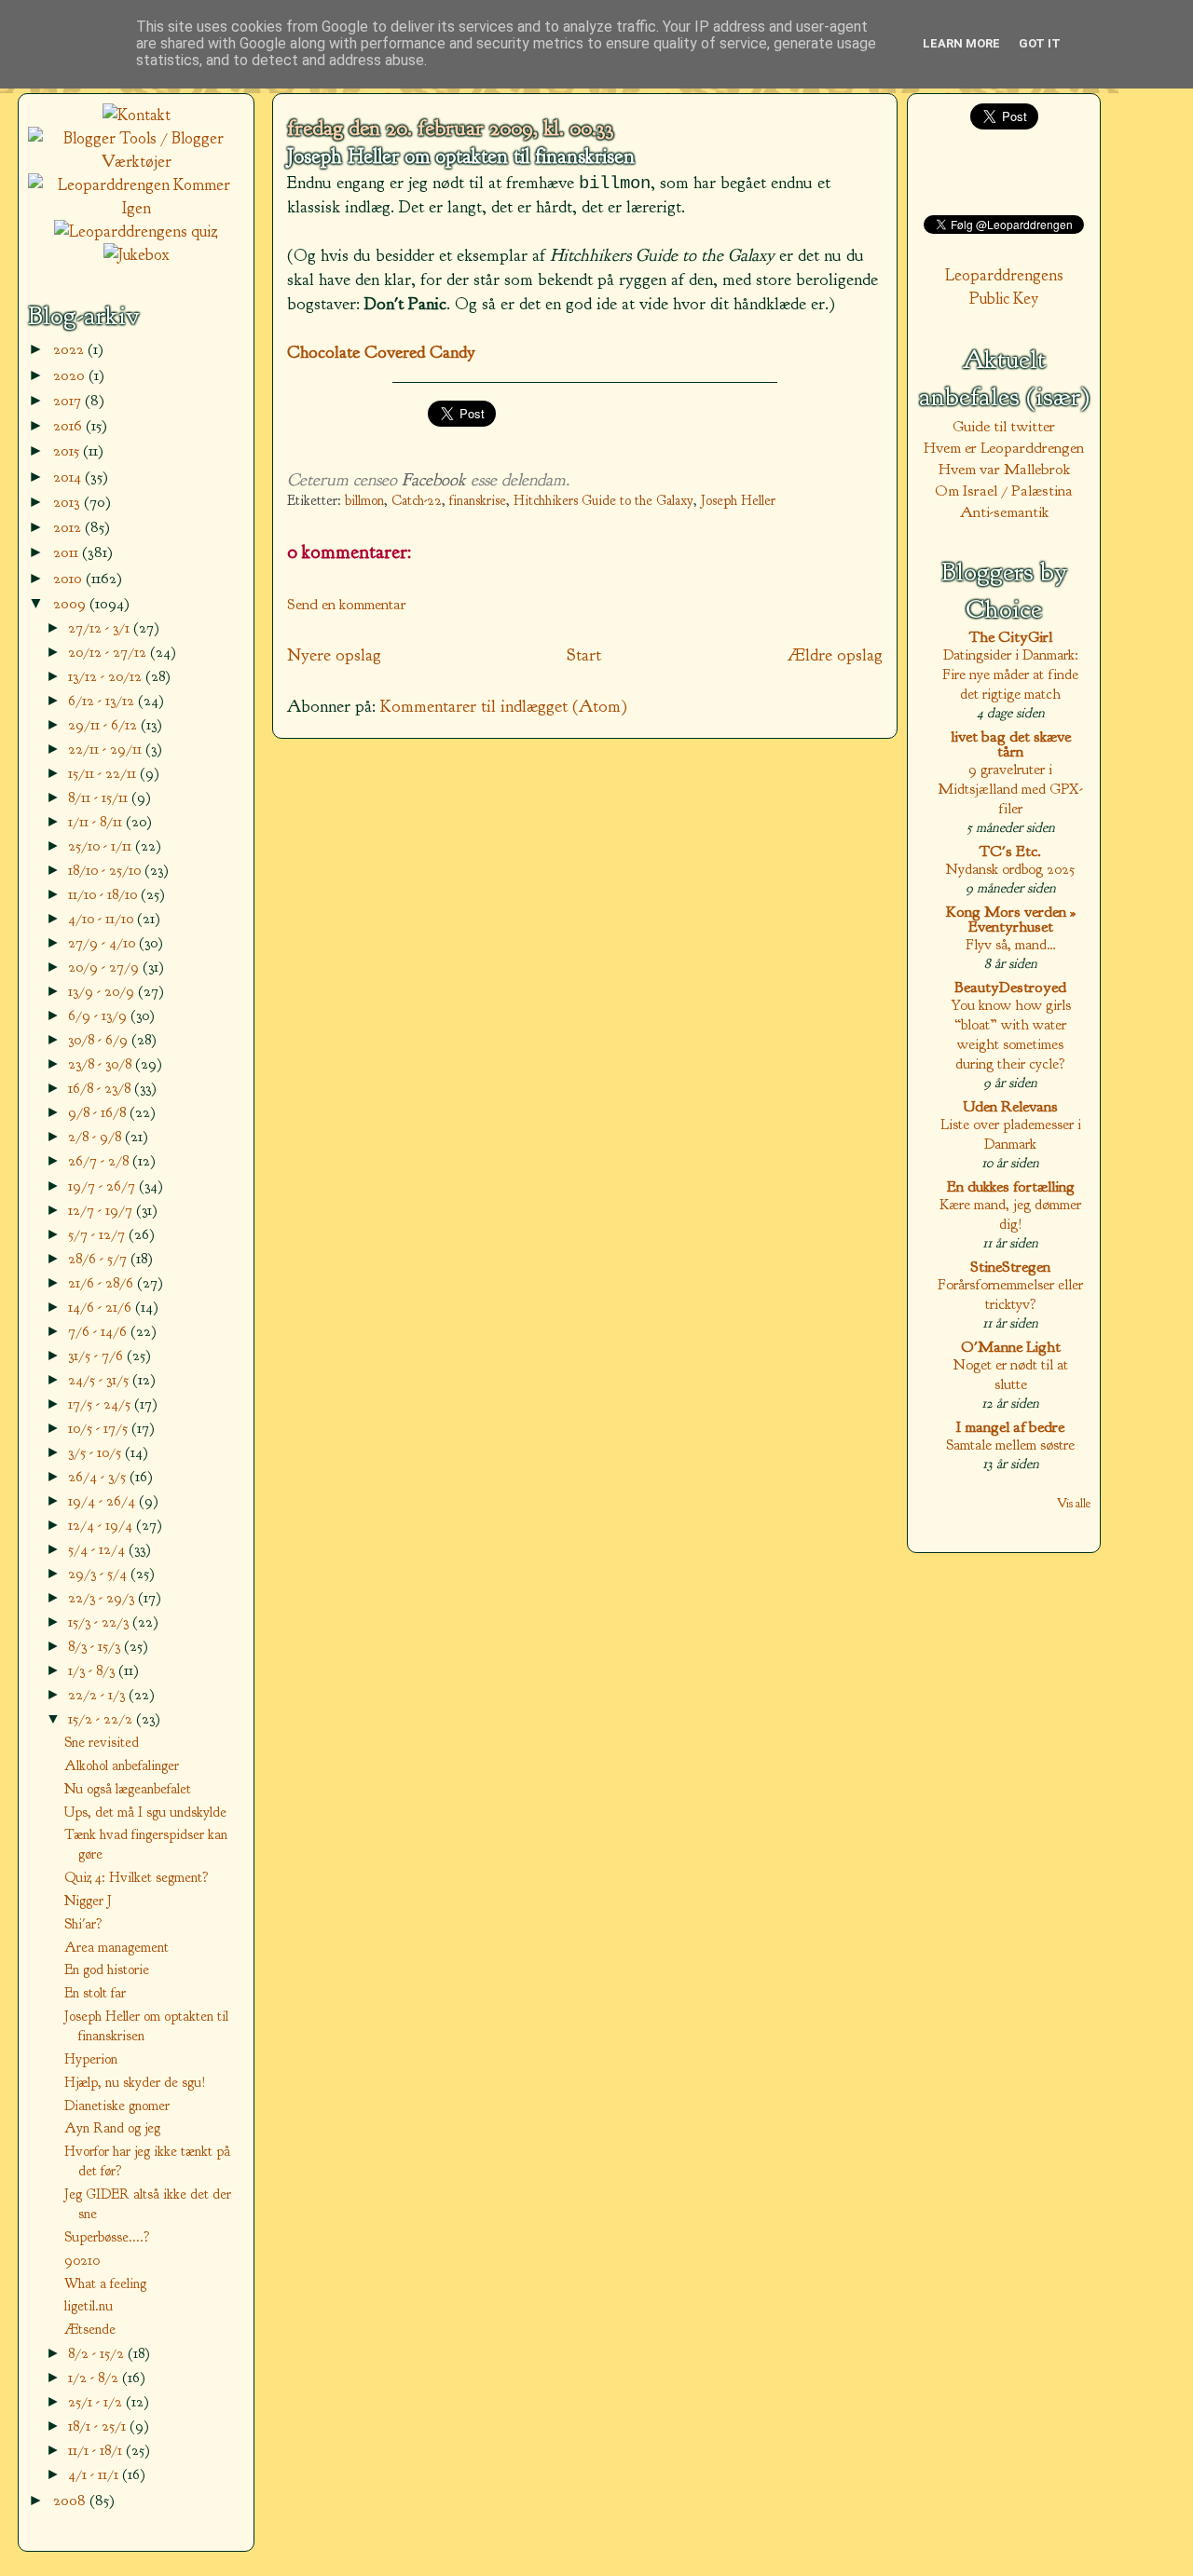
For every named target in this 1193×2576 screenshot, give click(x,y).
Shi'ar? (83, 1924)
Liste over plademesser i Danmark (1011, 1134)
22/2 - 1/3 (98, 1694)
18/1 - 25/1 (99, 2426)
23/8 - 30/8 (102, 1063)
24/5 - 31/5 (100, 1379)
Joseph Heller (738, 501)
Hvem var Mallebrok (1004, 469)
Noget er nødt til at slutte (1011, 1374)
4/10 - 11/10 (103, 918)
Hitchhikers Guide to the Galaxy (603, 501)
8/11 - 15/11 (100, 797)
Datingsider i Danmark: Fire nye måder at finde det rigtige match (1010, 674)
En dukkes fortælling (1011, 1186)
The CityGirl (1011, 637)
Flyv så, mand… (1011, 944)
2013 (69, 502)
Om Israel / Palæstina (1004, 491)
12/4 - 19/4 (102, 1525)
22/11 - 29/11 (107, 749)
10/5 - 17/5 (100, 1428)
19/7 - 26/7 (103, 1186)
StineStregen (1010, 1267)
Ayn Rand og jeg (112, 2128)
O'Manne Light (1011, 1347)
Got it (1040, 43)
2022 (70, 349)
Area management (117, 1947)
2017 (69, 400)
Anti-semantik (1004, 512)
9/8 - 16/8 (99, 1112)
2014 (69, 477)
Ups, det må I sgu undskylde (145, 1812)
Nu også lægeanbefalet (128, 1789)
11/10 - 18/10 (104, 894)
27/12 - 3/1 (101, 627)
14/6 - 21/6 (102, 1307)
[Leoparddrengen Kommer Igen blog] (136, 208)
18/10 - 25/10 (106, 870)
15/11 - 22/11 (104, 773)
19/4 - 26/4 (103, 1500)
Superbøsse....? (107, 2237)
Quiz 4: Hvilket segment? (137, 1877)
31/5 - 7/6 (97, 1355)
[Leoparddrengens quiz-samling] (136, 232)
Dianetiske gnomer (117, 2106)
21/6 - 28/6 (103, 1282)
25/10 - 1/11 (102, 845)
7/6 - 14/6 (99, 1331)
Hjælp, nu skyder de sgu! (135, 2082)
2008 (71, 2500)
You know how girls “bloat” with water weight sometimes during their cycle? (1011, 1034)
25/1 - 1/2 (97, 2401)
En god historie (107, 1969)
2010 (69, 578)
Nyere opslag (334, 655)
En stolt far (95, 1993)
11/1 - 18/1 (97, 2450)
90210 (82, 2260)
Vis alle (1074, 1503)
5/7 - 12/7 (98, 1234)
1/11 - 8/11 (97, 821)
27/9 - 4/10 (103, 942)
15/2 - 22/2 (102, 1718)
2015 (68, 450)
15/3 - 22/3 (100, 1622)
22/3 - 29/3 (103, 1597)
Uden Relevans (1010, 1106)
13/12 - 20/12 (107, 676)
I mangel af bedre (1010, 1427)
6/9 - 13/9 (99, 1015)
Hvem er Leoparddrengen (1004, 448)
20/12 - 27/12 (109, 652)
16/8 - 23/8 (101, 1088)
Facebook (434, 480)
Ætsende (90, 2329)
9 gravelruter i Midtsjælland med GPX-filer (1010, 789)
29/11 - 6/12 (104, 724)
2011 (68, 552)
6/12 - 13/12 (103, 700)
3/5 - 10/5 (96, 1452)
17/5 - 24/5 (101, 1404)
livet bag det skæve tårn (1011, 744)
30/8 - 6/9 (100, 1039)
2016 (69, 425)
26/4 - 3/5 (99, 1476)
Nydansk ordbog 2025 (1010, 869)
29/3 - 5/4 (99, 1573)
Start (584, 655)
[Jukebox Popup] (137, 255)
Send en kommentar (347, 604)
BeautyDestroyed (1010, 987)
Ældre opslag (835, 655)
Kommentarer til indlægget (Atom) (504, 706)
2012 (69, 527)
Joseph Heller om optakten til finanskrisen (461, 157)
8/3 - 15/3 (96, 1646)
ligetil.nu (89, 2306)
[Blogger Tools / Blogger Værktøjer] (136, 162)
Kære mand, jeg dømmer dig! (1010, 1214)
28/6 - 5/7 (99, 1258)
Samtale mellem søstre (1010, 1445)
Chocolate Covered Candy (381, 352)
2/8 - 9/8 (96, 1136)
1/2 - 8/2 (95, 2377)
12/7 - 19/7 (102, 1210)
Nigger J (88, 1901)
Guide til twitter (1004, 426)
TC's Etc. (1010, 851)
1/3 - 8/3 (93, 1670)
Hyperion (91, 2059)
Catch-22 (417, 501)
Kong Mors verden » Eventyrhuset (1011, 919)
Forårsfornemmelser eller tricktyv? (1010, 1294)
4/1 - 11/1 (95, 2474)
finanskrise (478, 501)
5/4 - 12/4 (98, 1549)
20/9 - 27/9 (105, 967)
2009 (71, 603)
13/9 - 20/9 (103, 991)
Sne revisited (102, 1742)
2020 (71, 375)
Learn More (961, 43)
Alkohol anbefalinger (122, 1765)
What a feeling (105, 2283)
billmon (364, 501)
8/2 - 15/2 (98, 2353)
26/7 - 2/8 (100, 1160)
